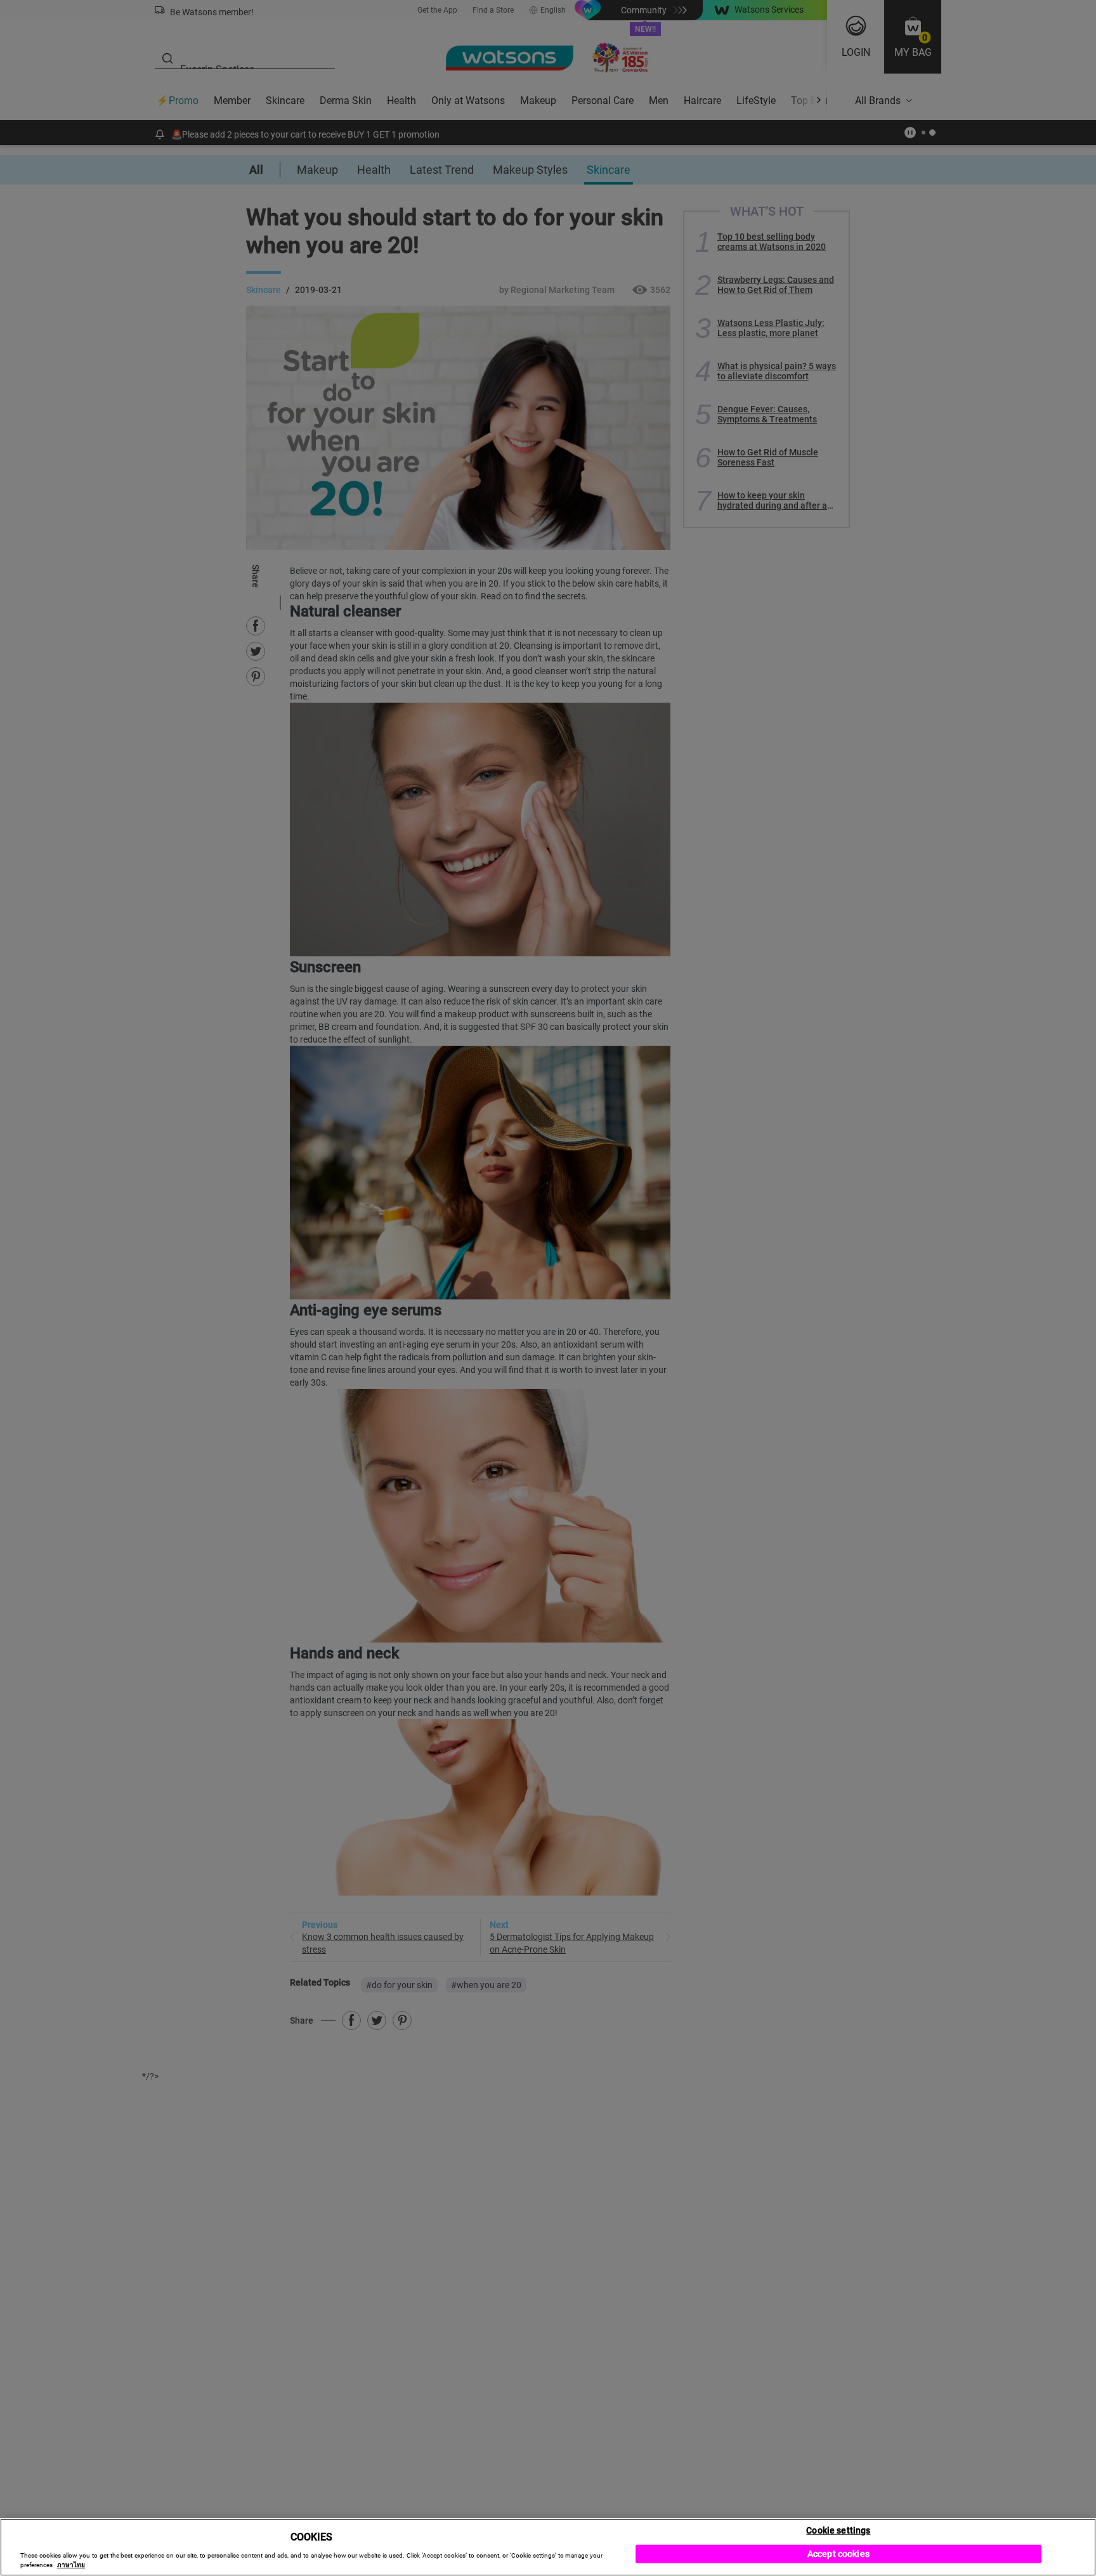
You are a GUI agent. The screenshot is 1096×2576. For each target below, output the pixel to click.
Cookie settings (838, 2530)
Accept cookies (838, 2554)
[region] (548, 2547)
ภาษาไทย (71, 2565)
